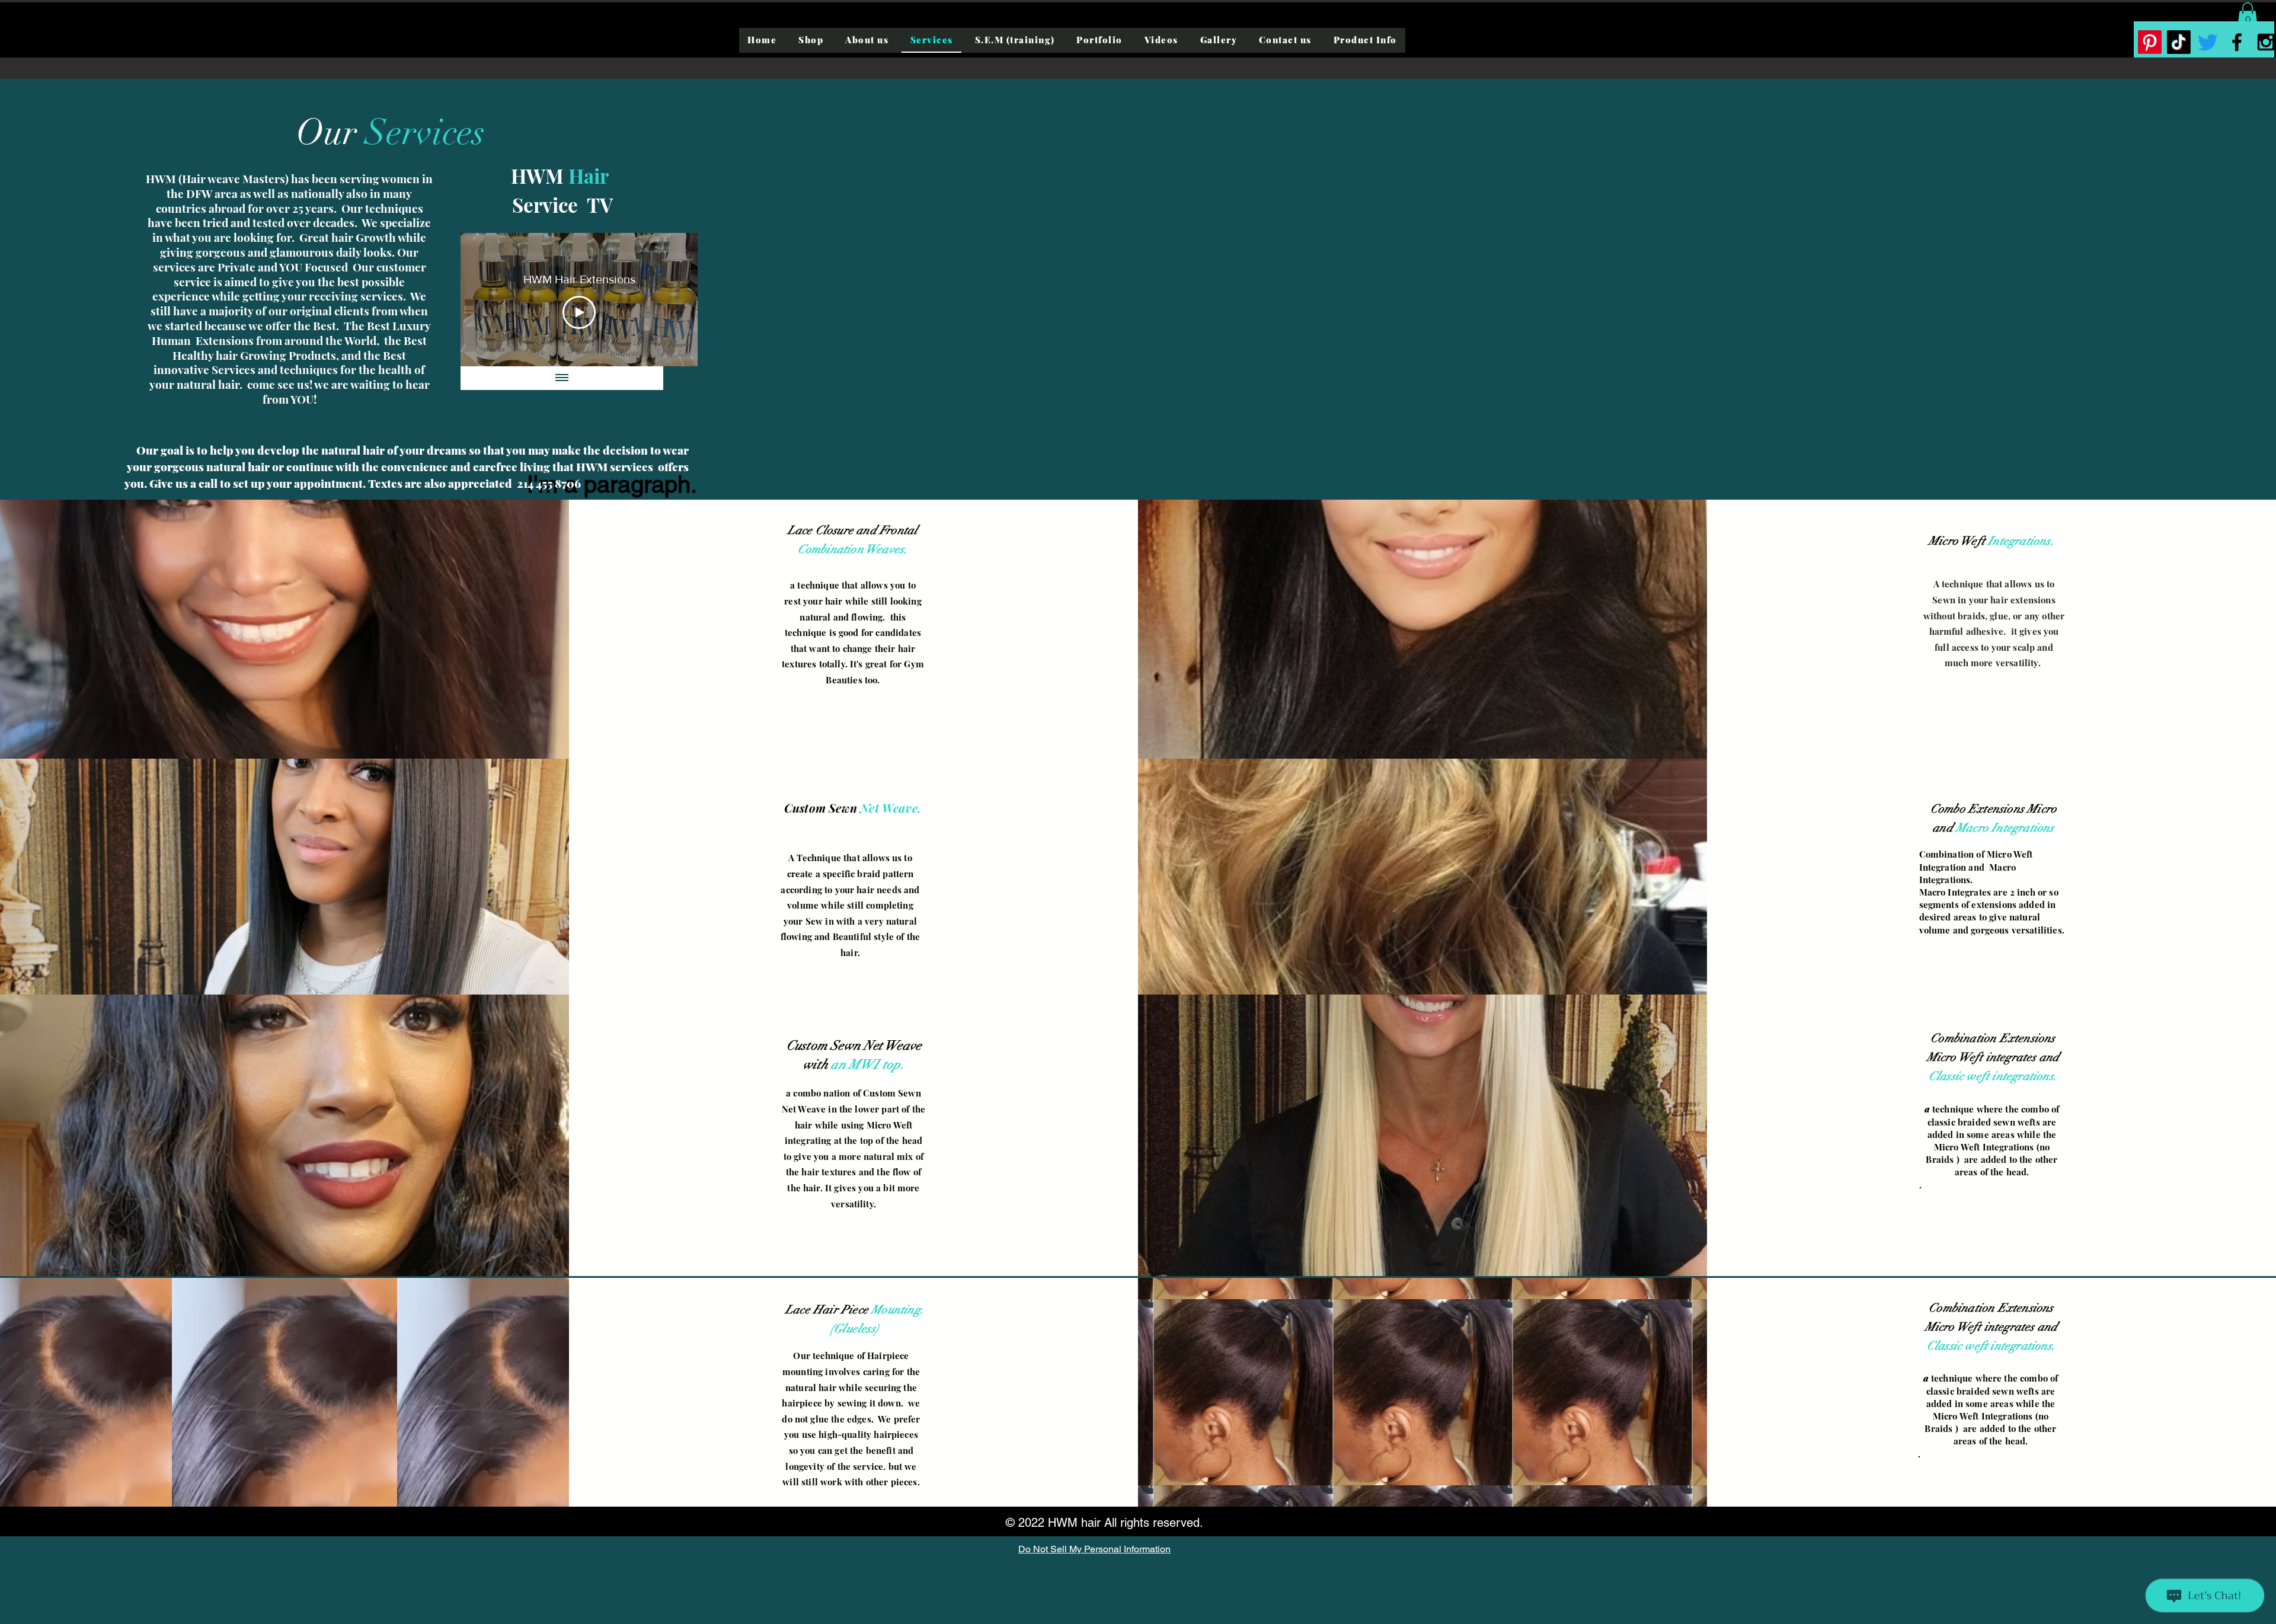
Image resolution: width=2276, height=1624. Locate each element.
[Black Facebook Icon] (2237, 42)
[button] (2248, 15)
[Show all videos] (562, 378)
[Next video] (673, 300)
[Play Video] (579, 312)
